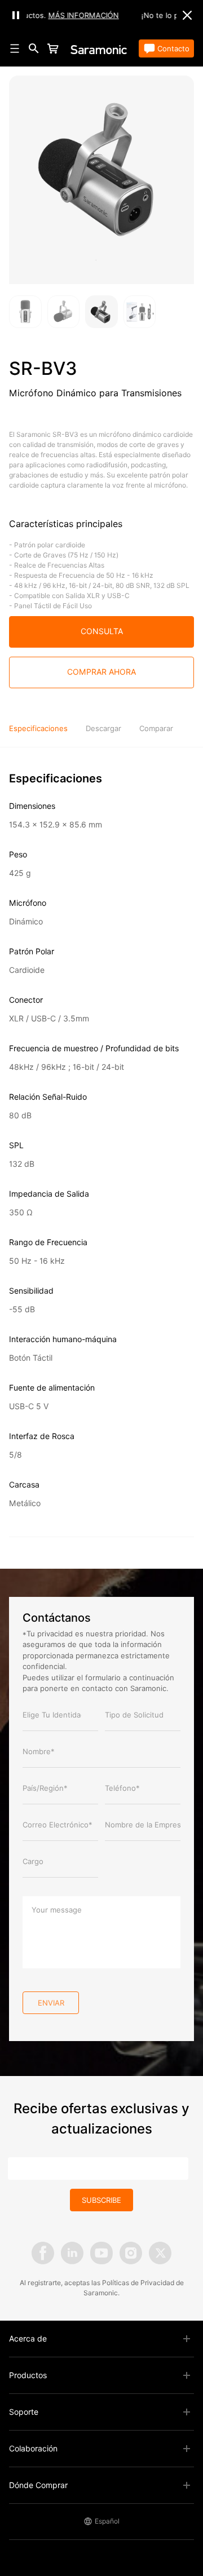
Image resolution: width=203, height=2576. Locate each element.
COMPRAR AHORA (101, 672)
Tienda (74, 48)
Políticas (116, 2283)
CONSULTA (102, 631)
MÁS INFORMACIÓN (67, 15)
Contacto (173, 48)
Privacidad (157, 2283)
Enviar (51, 2003)
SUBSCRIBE (101, 2200)
